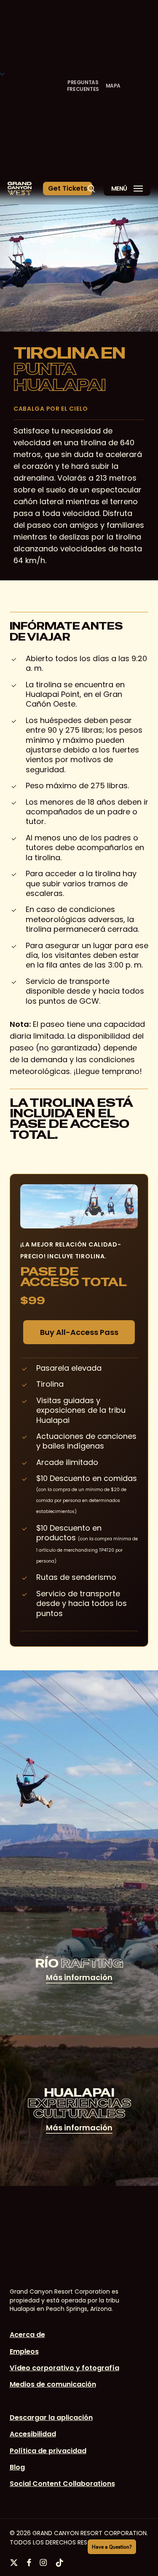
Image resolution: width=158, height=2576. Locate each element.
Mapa (113, 86)
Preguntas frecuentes (83, 86)
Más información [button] (79, 1977)
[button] (68, 189)
